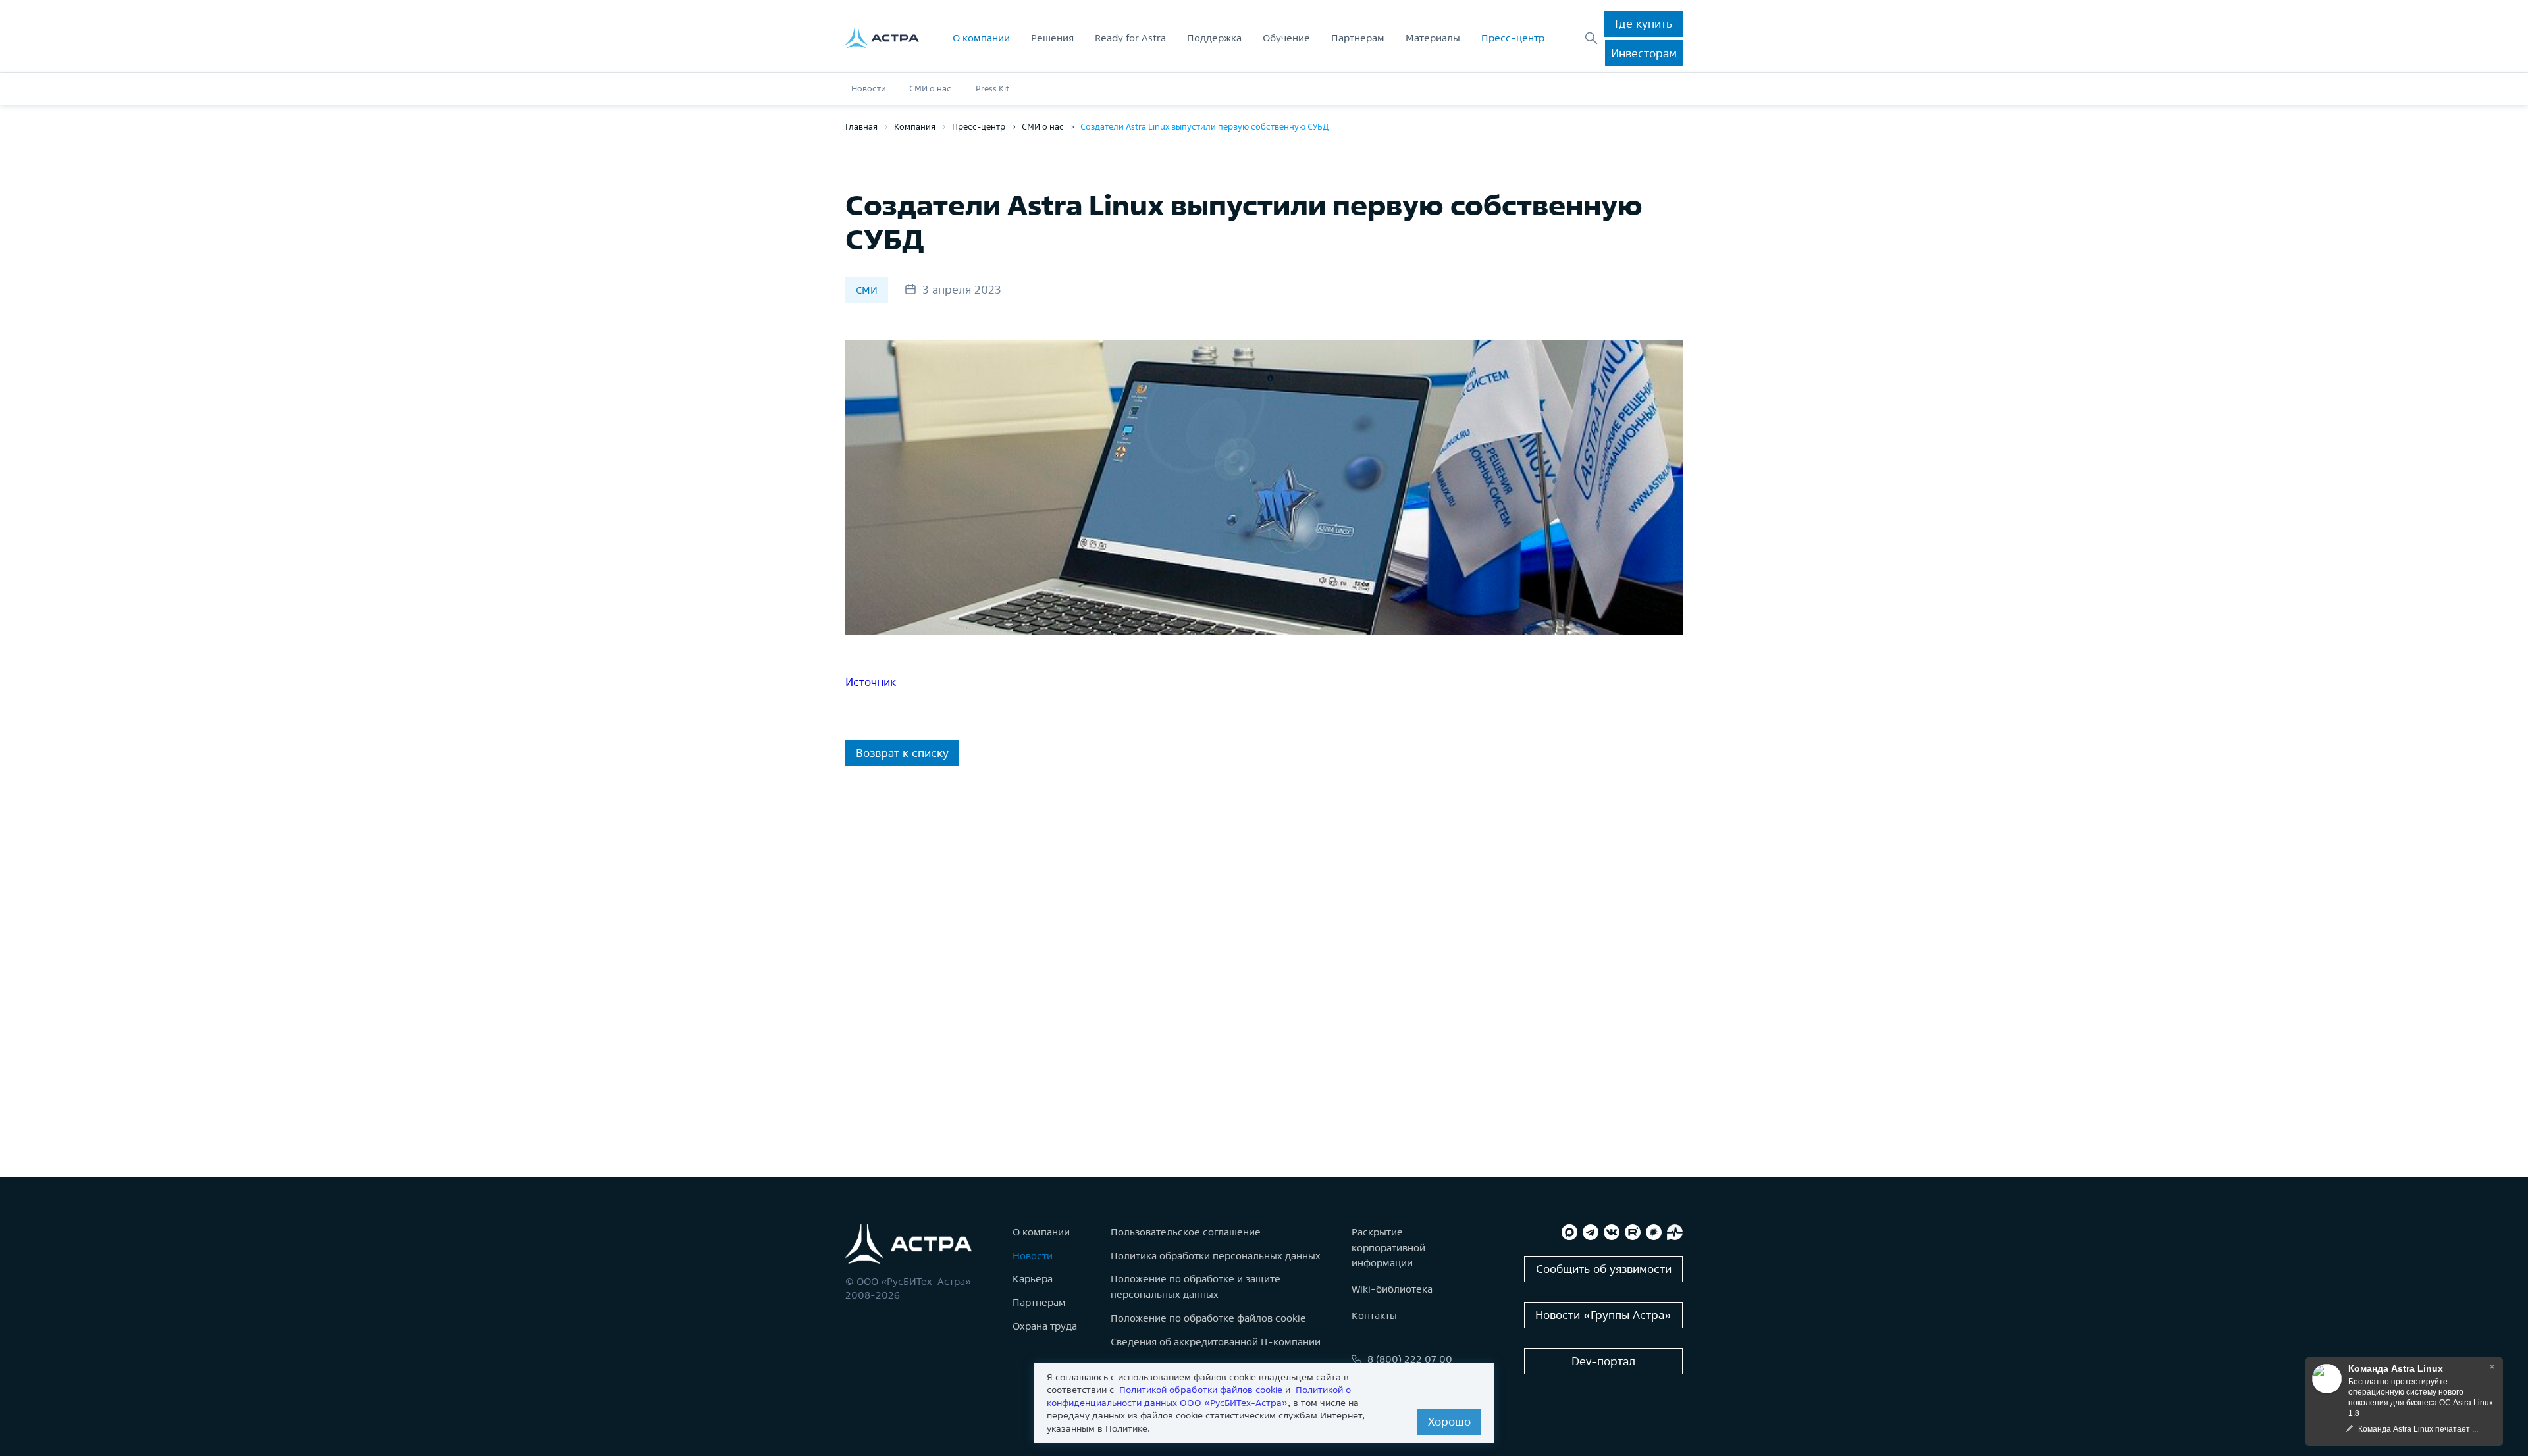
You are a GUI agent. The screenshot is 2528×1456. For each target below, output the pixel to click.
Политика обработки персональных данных (1216, 1256)
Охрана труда (1045, 1326)
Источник (871, 682)
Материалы (1433, 38)
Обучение (1286, 38)
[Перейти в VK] (1612, 1232)
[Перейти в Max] (1569, 1232)
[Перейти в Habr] (1654, 1232)
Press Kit (992, 89)
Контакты (1374, 1315)
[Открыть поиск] (1591, 38)
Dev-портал (1603, 1361)
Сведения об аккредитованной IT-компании (1216, 1342)
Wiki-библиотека (1392, 1289)
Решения (1052, 38)
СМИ (867, 290)
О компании (981, 38)
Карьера (1033, 1279)
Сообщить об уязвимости (1604, 1269)
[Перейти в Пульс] (1675, 1232)
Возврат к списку (902, 753)
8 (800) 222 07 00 (1410, 1359)
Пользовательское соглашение (1186, 1232)
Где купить (1644, 23)
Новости (869, 89)
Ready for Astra (1130, 38)
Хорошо (1449, 1421)
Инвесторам (1644, 53)
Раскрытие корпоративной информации (1388, 1248)
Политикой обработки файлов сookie (1201, 1390)
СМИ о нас (930, 89)
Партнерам (1358, 38)
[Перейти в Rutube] (1633, 1232)
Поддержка (1214, 38)
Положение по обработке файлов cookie (1208, 1318)
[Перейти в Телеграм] (1591, 1232)
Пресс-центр (1513, 38)
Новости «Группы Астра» (1603, 1315)
